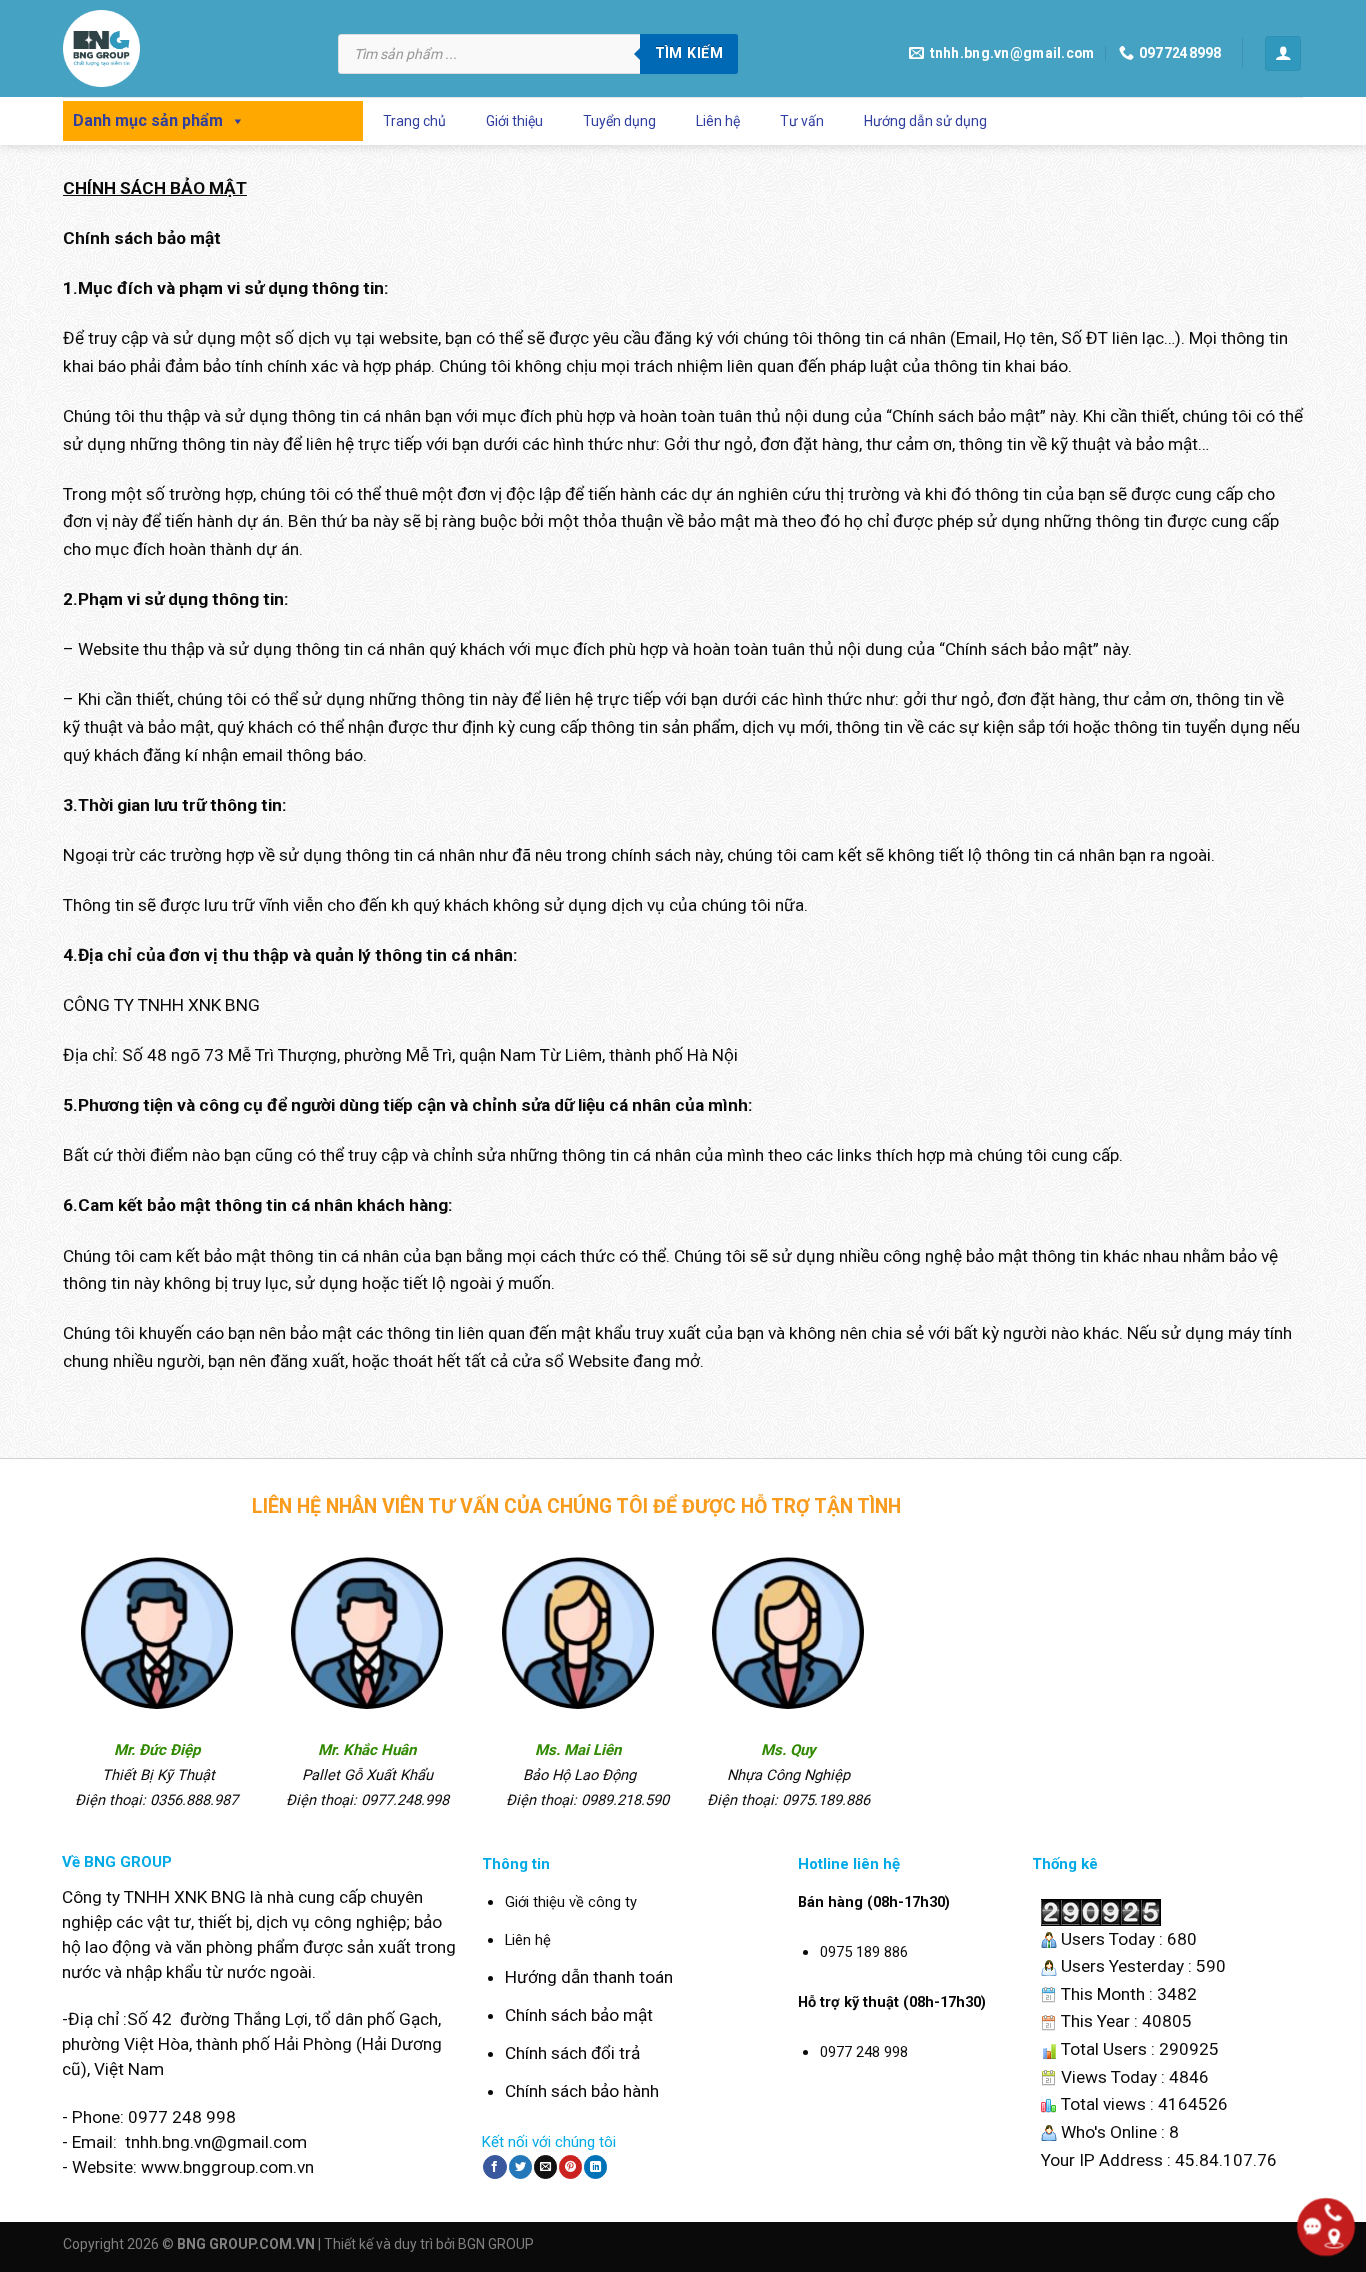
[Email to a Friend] (545, 2167)
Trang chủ (414, 121)
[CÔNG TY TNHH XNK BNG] (185, 48)
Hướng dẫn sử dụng (925, 121)
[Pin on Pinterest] (570, 2167)
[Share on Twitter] (520, 2167)
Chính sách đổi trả (572, 2053)
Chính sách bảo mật (579, 2015)
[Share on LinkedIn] (595, 2167)
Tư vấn (802, 121)
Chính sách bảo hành (582, 2091)
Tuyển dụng (619, 121)
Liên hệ (718, 121)
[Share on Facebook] (494, 2167)
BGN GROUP (496, 2244)
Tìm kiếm (689, 53)
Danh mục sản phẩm (148, 120)
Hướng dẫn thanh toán (589, 1977)
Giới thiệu (514, 121)
